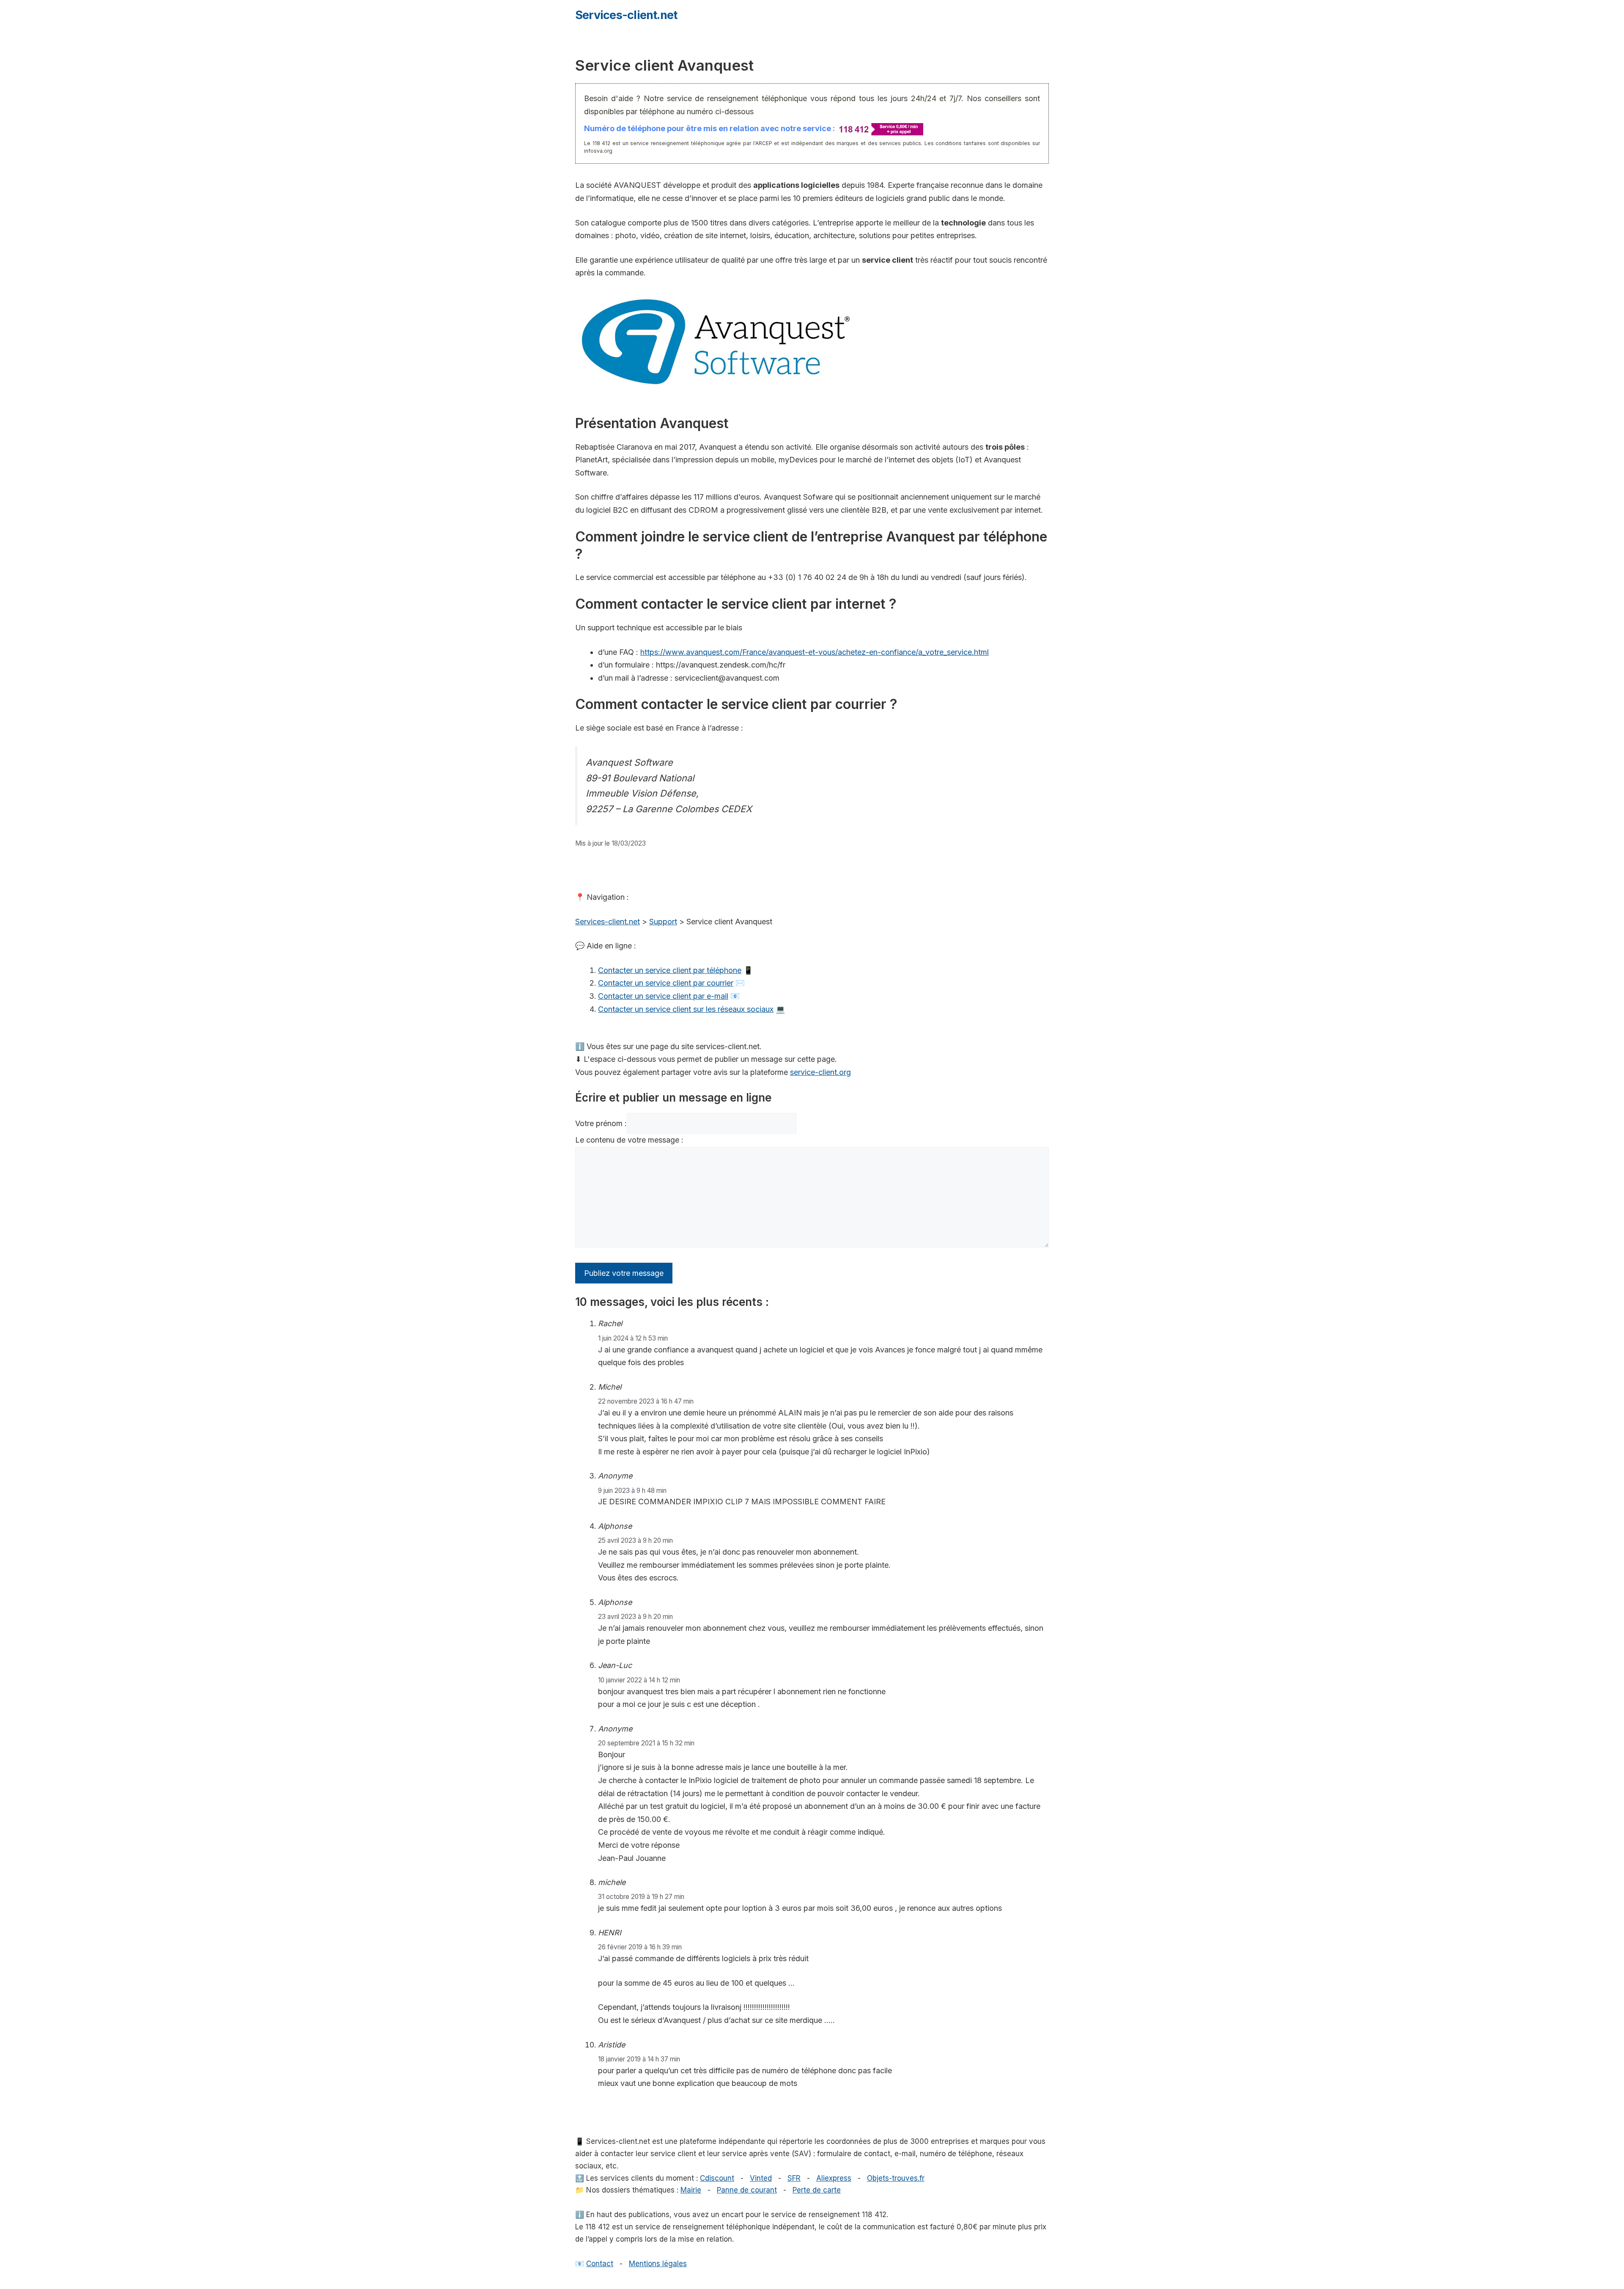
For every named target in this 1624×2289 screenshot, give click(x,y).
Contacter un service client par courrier (666, 983)
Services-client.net (626, 15)
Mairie (691, 2190)
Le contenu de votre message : (629, 1140)
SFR (794, 2178)
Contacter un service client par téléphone (670, 970)
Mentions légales (658, 2264)
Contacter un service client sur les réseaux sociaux (686, 1009)
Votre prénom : (601, 1123)
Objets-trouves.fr (896, 2178)
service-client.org (820, 1072)
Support (663, 922)
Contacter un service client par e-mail (663, 996)
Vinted (761, 2178)
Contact (600, 2264)
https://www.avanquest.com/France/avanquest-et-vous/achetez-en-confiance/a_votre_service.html (815, 652)
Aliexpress (834, 2178)
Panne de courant (747, 2190)
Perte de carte (817, 2190)
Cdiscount (717, 2178)
